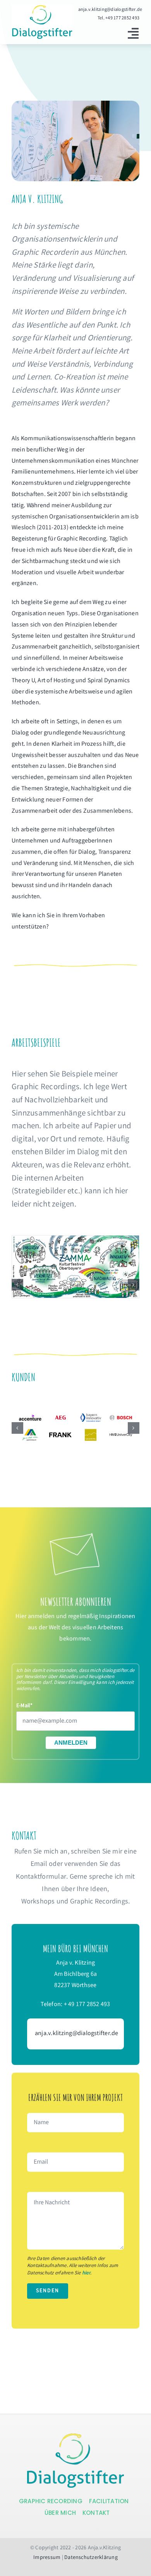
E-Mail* (25, 1706)
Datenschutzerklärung (91, 2558)
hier (86, 2273)
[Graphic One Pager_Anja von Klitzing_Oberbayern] (75, 1240)
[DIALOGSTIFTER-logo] (75, 2436)
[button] (17, 1285)
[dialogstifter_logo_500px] (42, 8)
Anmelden (71, 1743)
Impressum (47, 2558)
